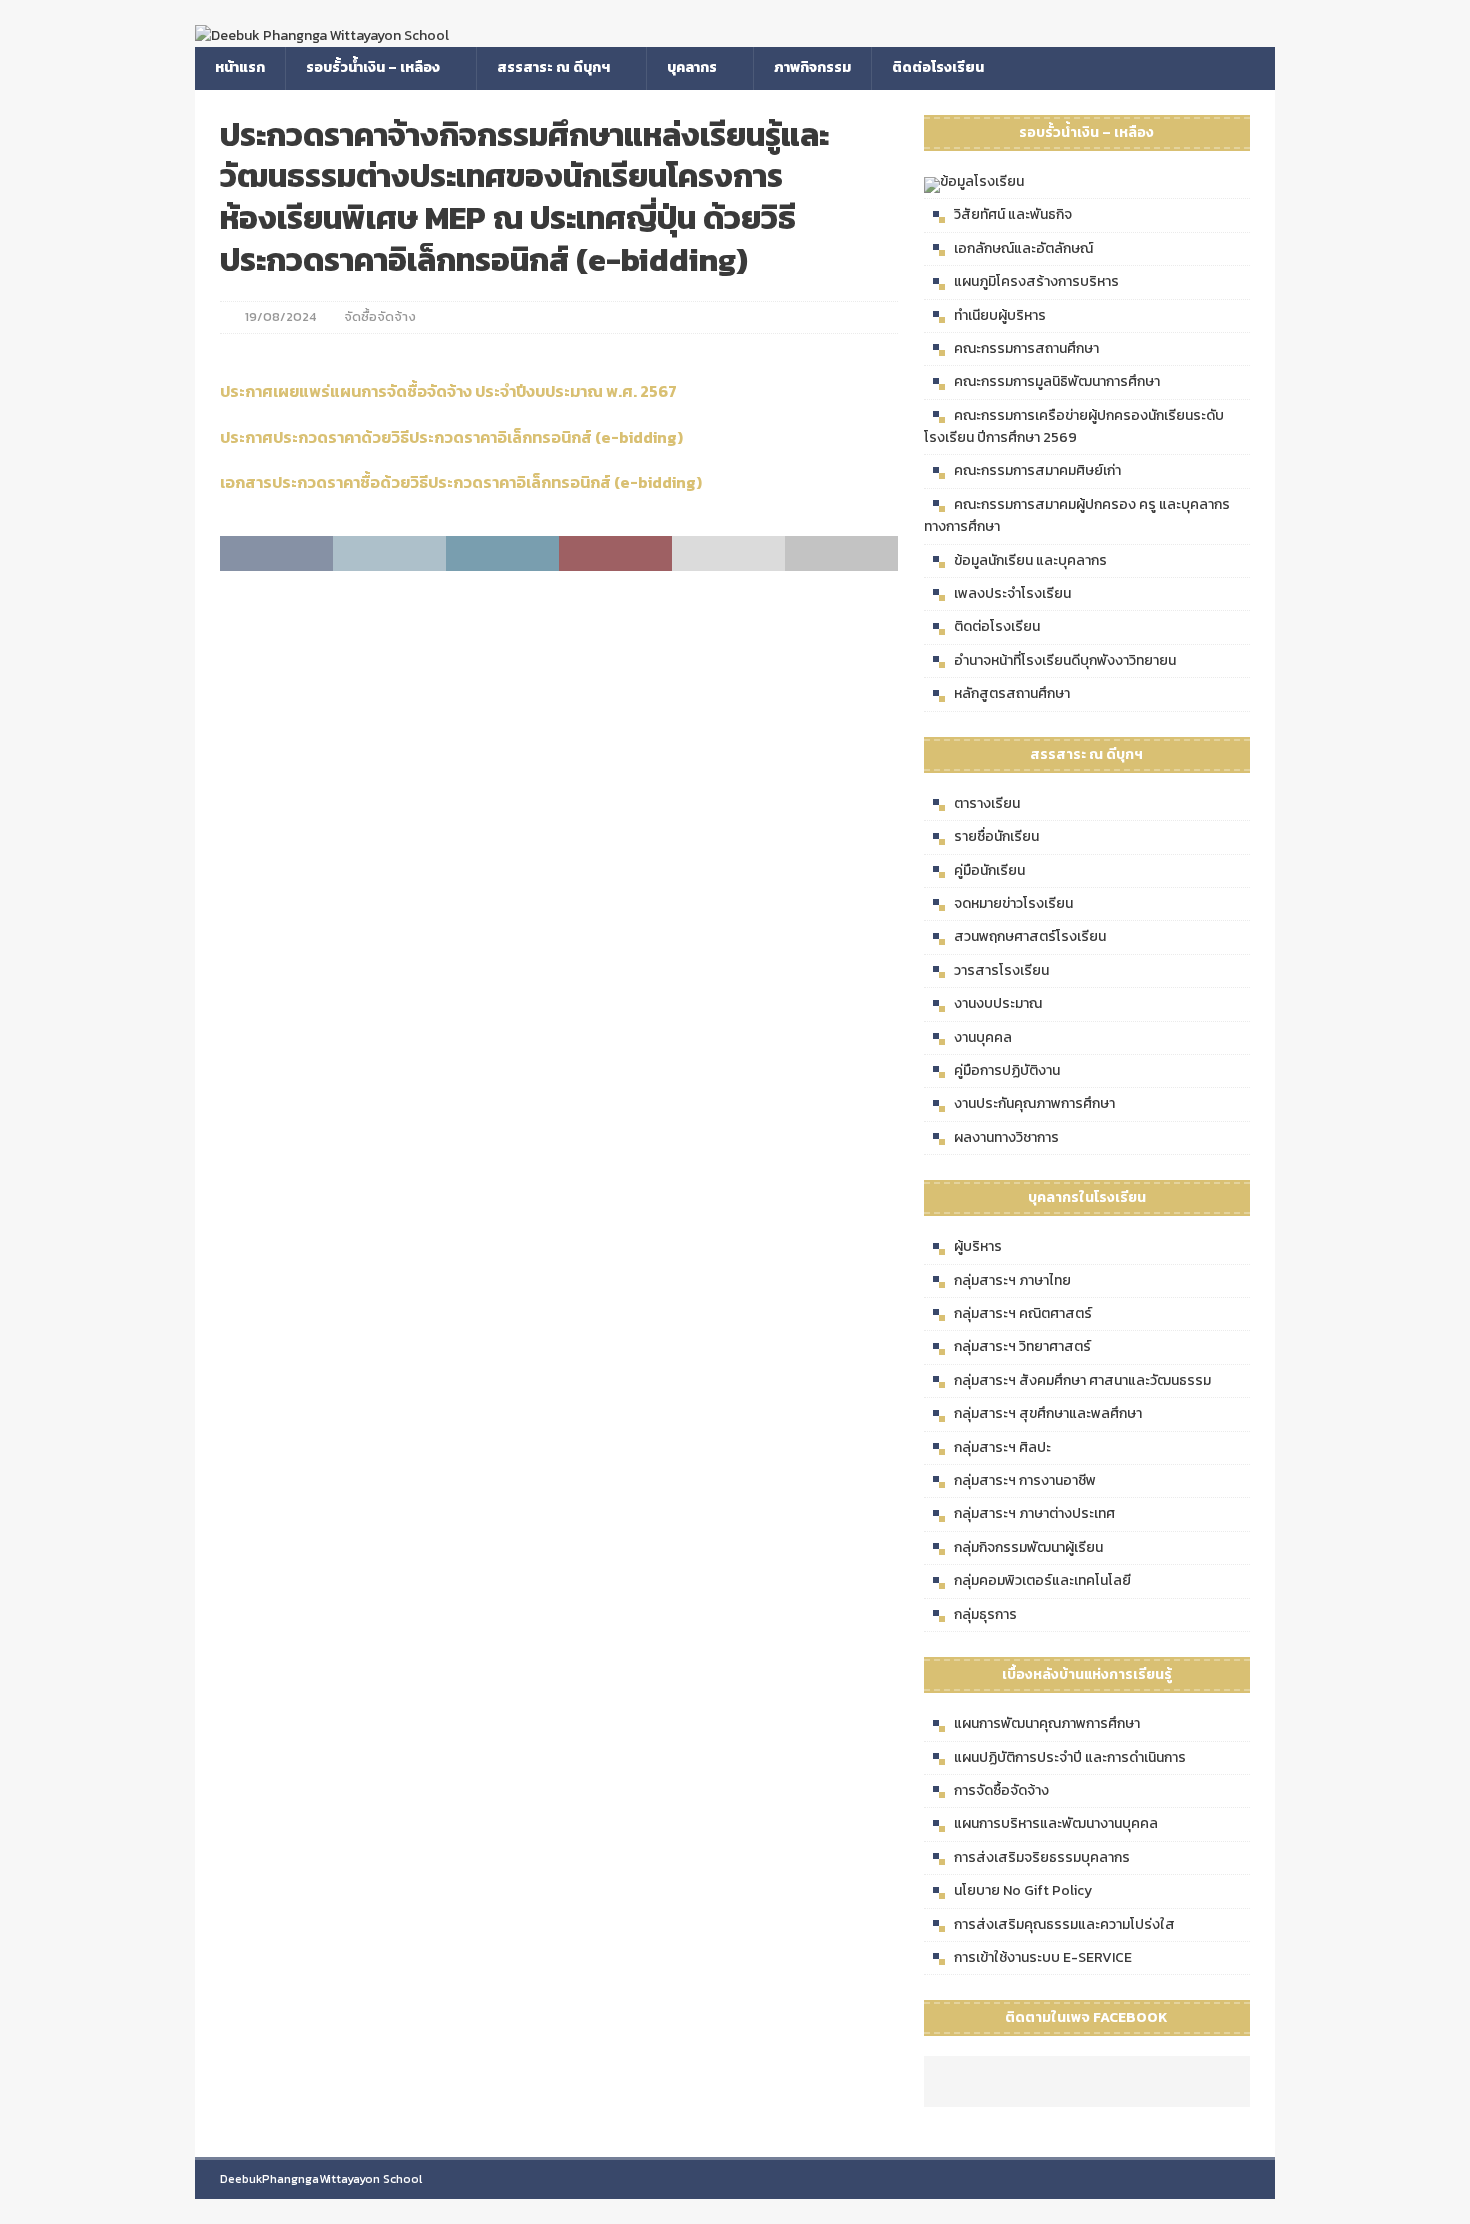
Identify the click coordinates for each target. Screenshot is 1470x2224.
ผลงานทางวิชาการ (1006, 1137)
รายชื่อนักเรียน (996, 836)
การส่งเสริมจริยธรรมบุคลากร (1042, 1857)
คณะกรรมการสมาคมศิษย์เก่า (1037, 470)
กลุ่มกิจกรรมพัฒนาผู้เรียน (1028, 1547)
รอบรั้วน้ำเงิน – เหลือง (373, 67)
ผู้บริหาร (978, 1246)
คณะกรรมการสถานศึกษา (1026, 348)
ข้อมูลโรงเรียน (982, 181)
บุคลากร (692, 67)
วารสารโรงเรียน (1001, 970)
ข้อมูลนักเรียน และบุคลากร (1030, 560)
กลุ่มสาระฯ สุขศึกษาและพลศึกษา (1048, 1413)
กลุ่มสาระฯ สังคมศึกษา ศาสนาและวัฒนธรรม (1082, 1380)
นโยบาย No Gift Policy (1023, 1890)
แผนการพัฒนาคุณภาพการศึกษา (1047, 1723)
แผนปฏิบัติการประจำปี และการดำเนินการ (1070, 1757)
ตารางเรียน (987, 803)
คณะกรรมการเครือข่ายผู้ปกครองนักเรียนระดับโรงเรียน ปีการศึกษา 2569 (1074, 426)
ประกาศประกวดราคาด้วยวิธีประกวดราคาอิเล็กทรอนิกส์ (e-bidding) (451, 437)
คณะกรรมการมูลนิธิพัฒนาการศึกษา (1057, 381)
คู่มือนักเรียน (989, 870)
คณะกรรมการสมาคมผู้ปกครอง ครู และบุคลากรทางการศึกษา (1077, 515)
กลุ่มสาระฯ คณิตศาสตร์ (1023, 1313)
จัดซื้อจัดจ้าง (380, 316)
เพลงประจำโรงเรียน (1012, 593)
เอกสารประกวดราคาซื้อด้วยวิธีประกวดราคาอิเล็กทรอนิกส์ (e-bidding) (461, 482)
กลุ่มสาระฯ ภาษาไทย (1012, 1280)
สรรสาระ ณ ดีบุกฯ (553, 67)
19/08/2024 (280, 316)
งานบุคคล (983, 1037)
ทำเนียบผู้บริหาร (1000, 315)
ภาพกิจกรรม (812, 67)
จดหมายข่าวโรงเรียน (1013, 903)
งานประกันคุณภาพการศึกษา (1034, 1103)
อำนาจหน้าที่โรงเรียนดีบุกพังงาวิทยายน (1065, 660)
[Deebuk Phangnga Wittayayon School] (322, 35)
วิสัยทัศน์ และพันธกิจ (1013, 214)
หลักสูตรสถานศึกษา (1012, 693)
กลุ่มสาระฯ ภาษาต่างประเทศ (1034, 1513)
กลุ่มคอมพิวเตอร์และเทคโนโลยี (1042, 1580)
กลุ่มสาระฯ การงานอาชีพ (1025, 1480)
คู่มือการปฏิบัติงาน (1007, 1070)
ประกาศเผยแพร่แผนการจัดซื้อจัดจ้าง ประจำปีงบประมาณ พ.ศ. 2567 (448, 391)
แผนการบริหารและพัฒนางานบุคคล (1056, 1823)
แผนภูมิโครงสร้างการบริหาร (1036, 281)
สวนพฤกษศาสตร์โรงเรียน (1030, 936)
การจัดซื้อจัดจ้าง (1001, 1790)
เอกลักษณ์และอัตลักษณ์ (1023, 248)
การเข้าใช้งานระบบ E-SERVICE (1043, 1957)
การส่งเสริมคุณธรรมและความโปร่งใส (1064, 1924)
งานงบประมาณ (998, 1003)
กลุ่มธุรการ (985, 1614)
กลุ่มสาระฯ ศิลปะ (1002, 1447)
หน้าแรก (240, 67)
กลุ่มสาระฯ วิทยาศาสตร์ (1022, 1346)
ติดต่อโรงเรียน (938, 67)
